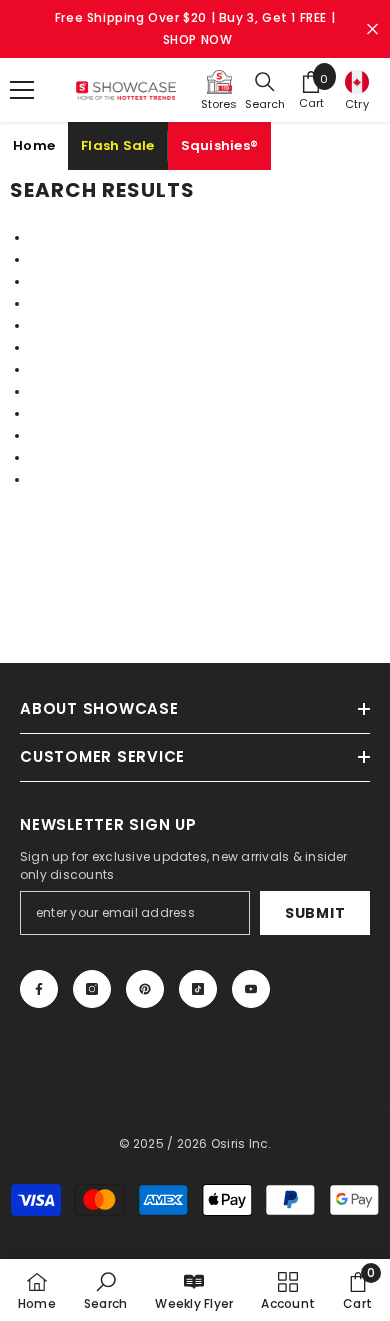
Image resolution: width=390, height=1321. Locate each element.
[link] (105, 1290)
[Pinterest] (145, 989)
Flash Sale (118, 145)
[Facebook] (39, 989)
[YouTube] (251, 989)
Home (34, 145)
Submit (315, 913)
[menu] (22, 90)
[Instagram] (92, 989)
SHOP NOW (198, 39)
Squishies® (220, 145)
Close (372, 29)
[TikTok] (198, 989)
